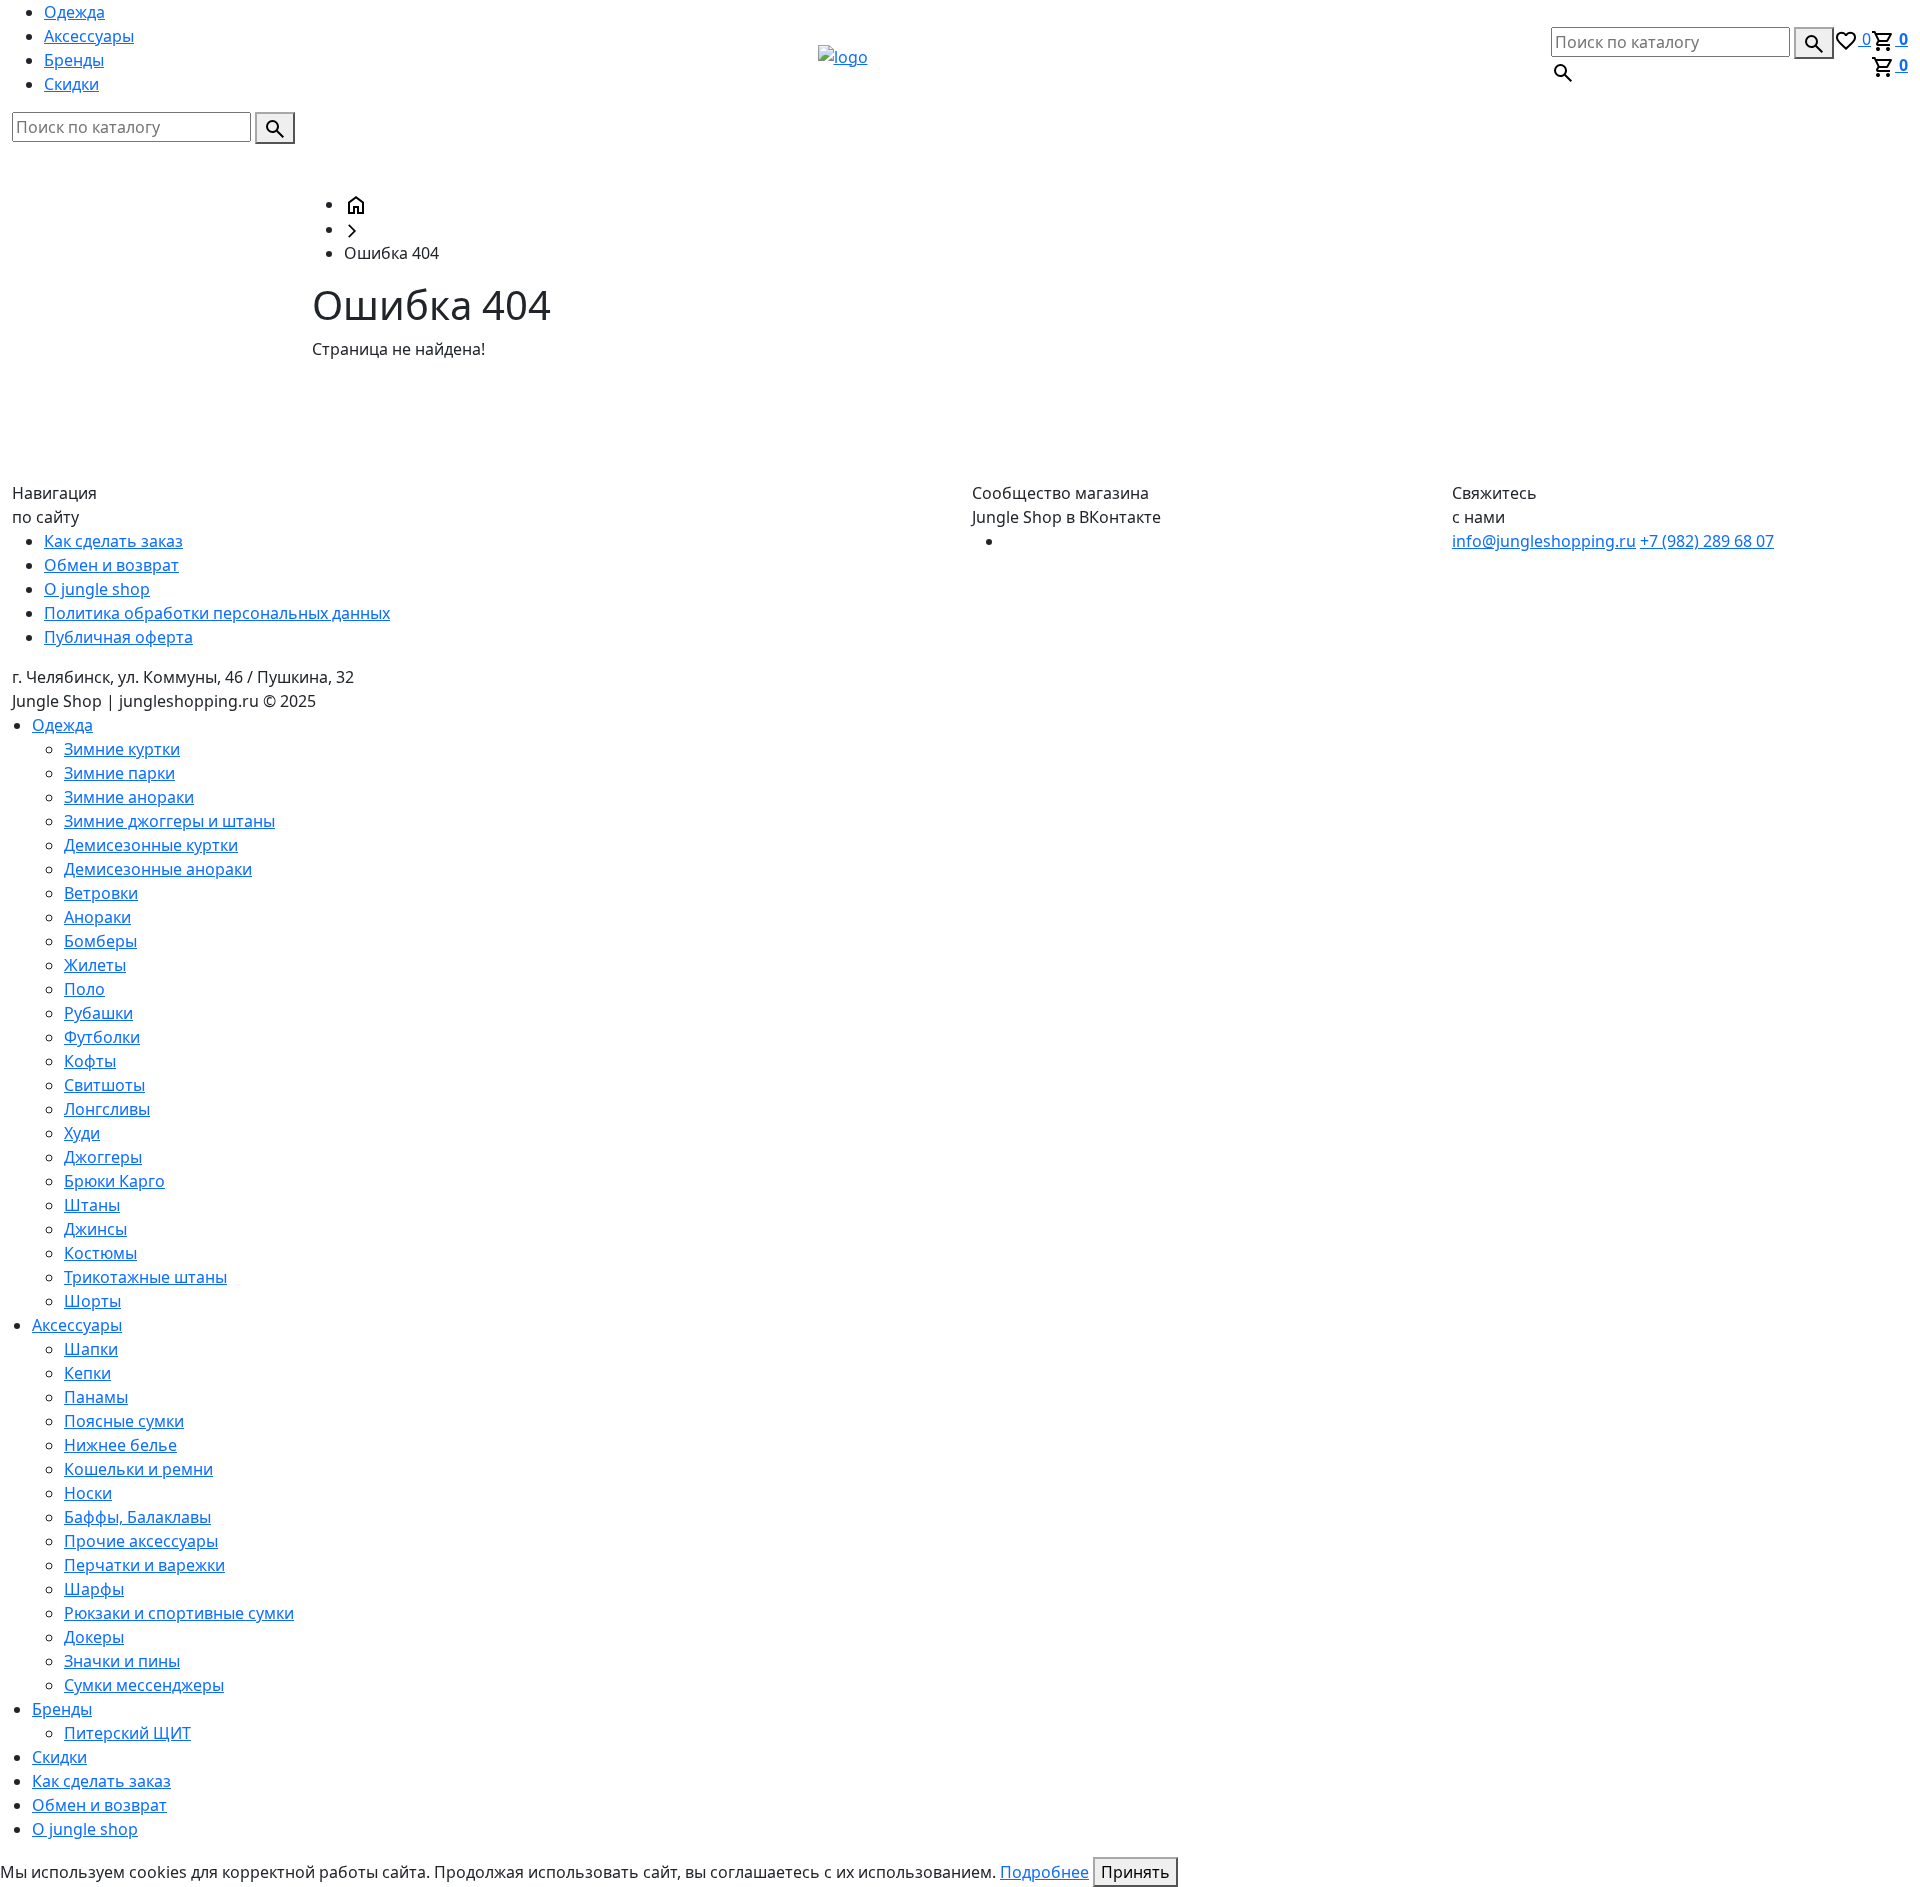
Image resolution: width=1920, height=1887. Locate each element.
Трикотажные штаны (145, 1277)
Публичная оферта (118, 637)
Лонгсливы (107, 1109)
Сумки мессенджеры (144, 1685)
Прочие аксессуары (141, 1541)
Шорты (92, 1301)
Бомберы (100, 941)
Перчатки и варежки (144, 1565)
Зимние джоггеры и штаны (169, 821)
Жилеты (95, 965)
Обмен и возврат (111, 565)
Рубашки (98, 1013)
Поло (84, 989)
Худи (82, 1133)
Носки (88, 1493)
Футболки (102, 1037)
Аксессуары (89, 36)
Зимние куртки (122, 749)
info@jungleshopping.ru (1544, 541)
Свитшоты (104, 1085)
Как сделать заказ (113, 541)
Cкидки (71, 84)
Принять (1135, 1872)
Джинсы (95, 1229)
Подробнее (1044, 1872)
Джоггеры (103, 1157)
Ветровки (101, 893)
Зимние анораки (129, 797)
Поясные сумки (124, 1421)
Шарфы (94, 1589)
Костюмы (100, 1253)
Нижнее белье (120, 1445)
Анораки (97, 917)
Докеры (94, 1637)
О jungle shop (97, 589)
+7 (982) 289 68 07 (1707, 541)
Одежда (74, 12)
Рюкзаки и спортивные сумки (179, 1613)
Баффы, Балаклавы (137, 1517)
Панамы (96, 1397)
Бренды (74, 60)
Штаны (92, 1205)
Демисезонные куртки (151, 845)
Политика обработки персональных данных (217, 613)
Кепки (87, 1373)
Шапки (91, 1349)
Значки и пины (122, 1661)
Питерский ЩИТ (127, 1733)
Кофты (90, 1061)
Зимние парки (119, 773)
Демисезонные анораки (158, 869)
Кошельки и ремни (138, 1469)
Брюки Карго (114, 1181)
